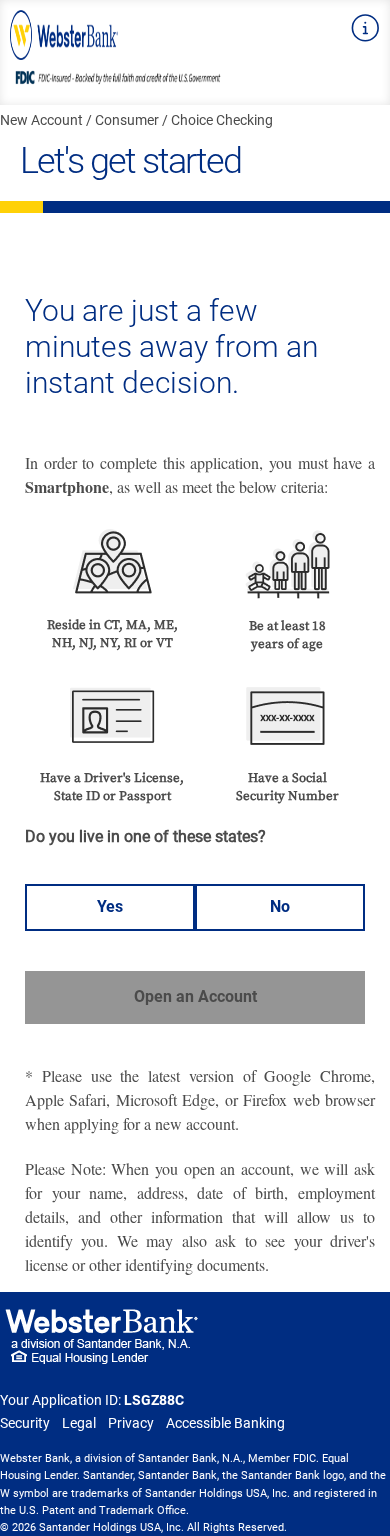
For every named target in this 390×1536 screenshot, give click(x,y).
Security (25, 1423)
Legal (79, 1423)
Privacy (131, 1423)
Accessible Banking (225, 1423)
